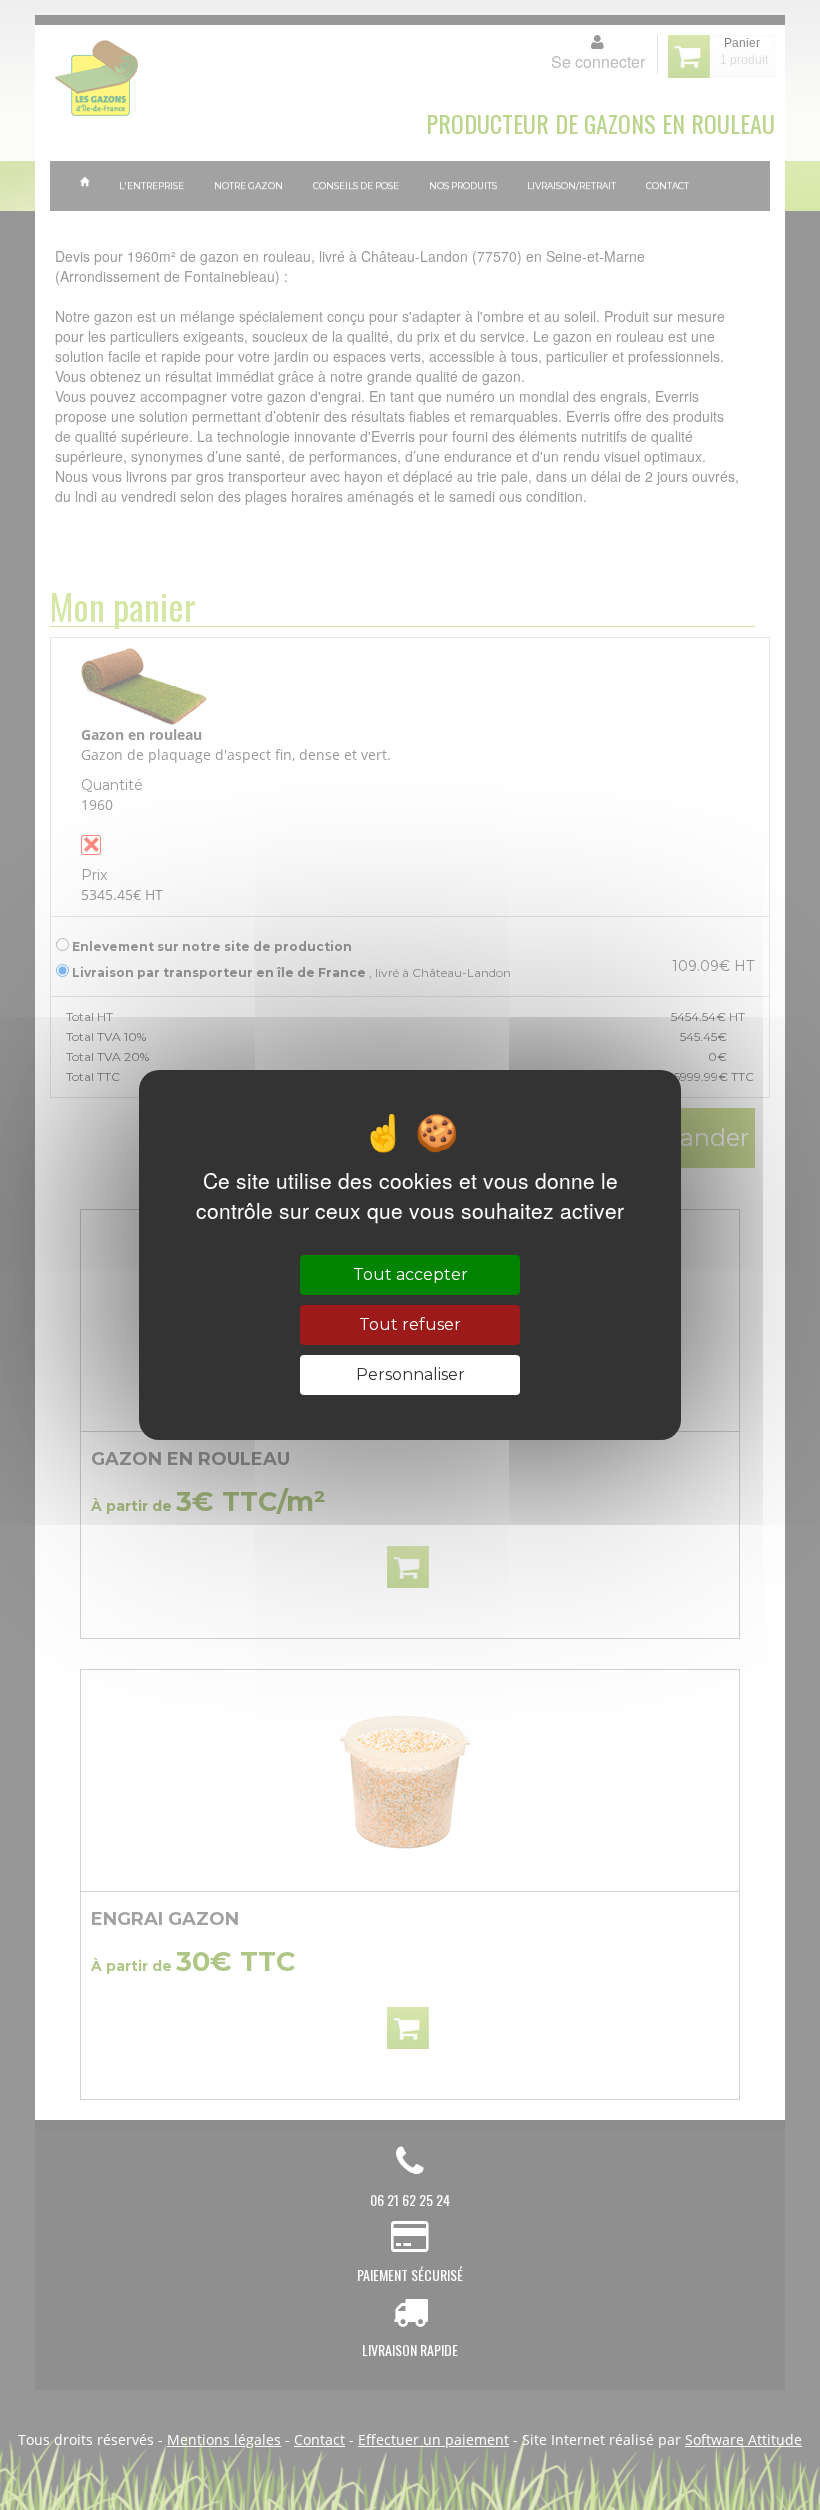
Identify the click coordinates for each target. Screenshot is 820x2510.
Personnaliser (410, 1374)
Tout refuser (410, 1324)
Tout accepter (410, 1274)
